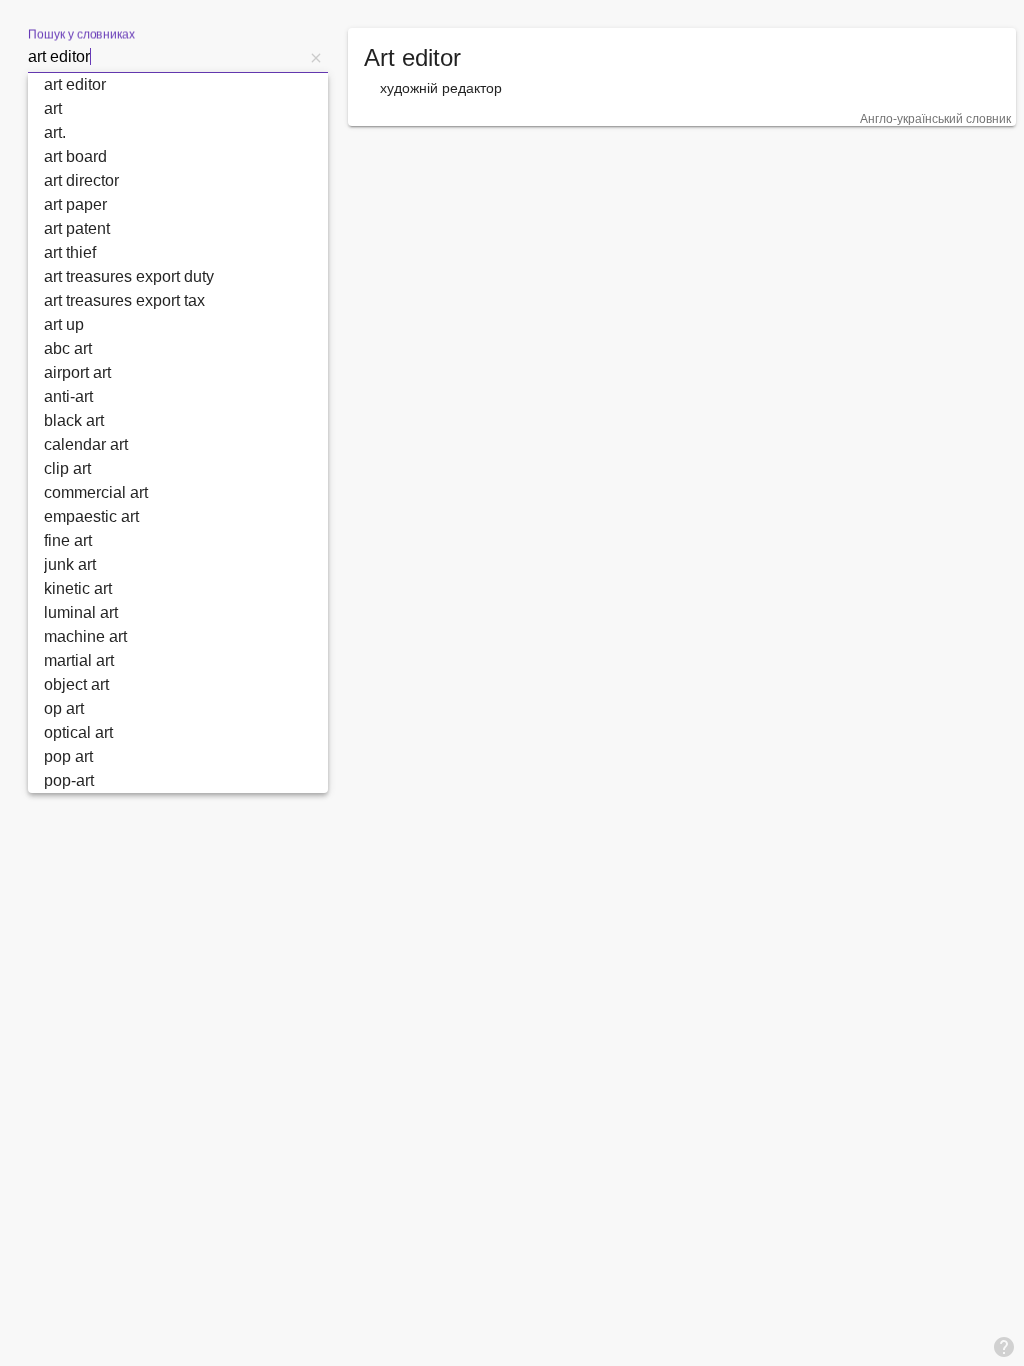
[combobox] (166, 57)
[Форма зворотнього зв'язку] (1004, 1346)
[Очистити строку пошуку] (316, 57)
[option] (178, 85)
